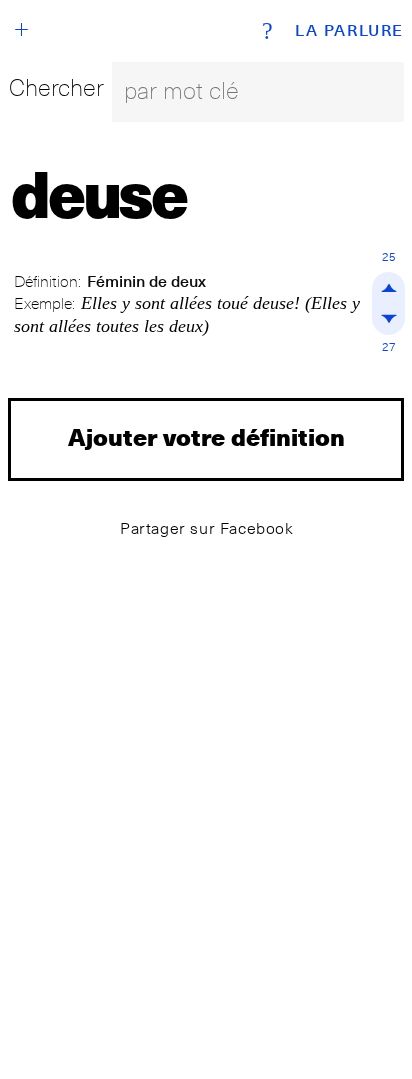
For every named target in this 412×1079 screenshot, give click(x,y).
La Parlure (349, 31)
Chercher (56, 87)
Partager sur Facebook (207, 528)
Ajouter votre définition (206, 436)
